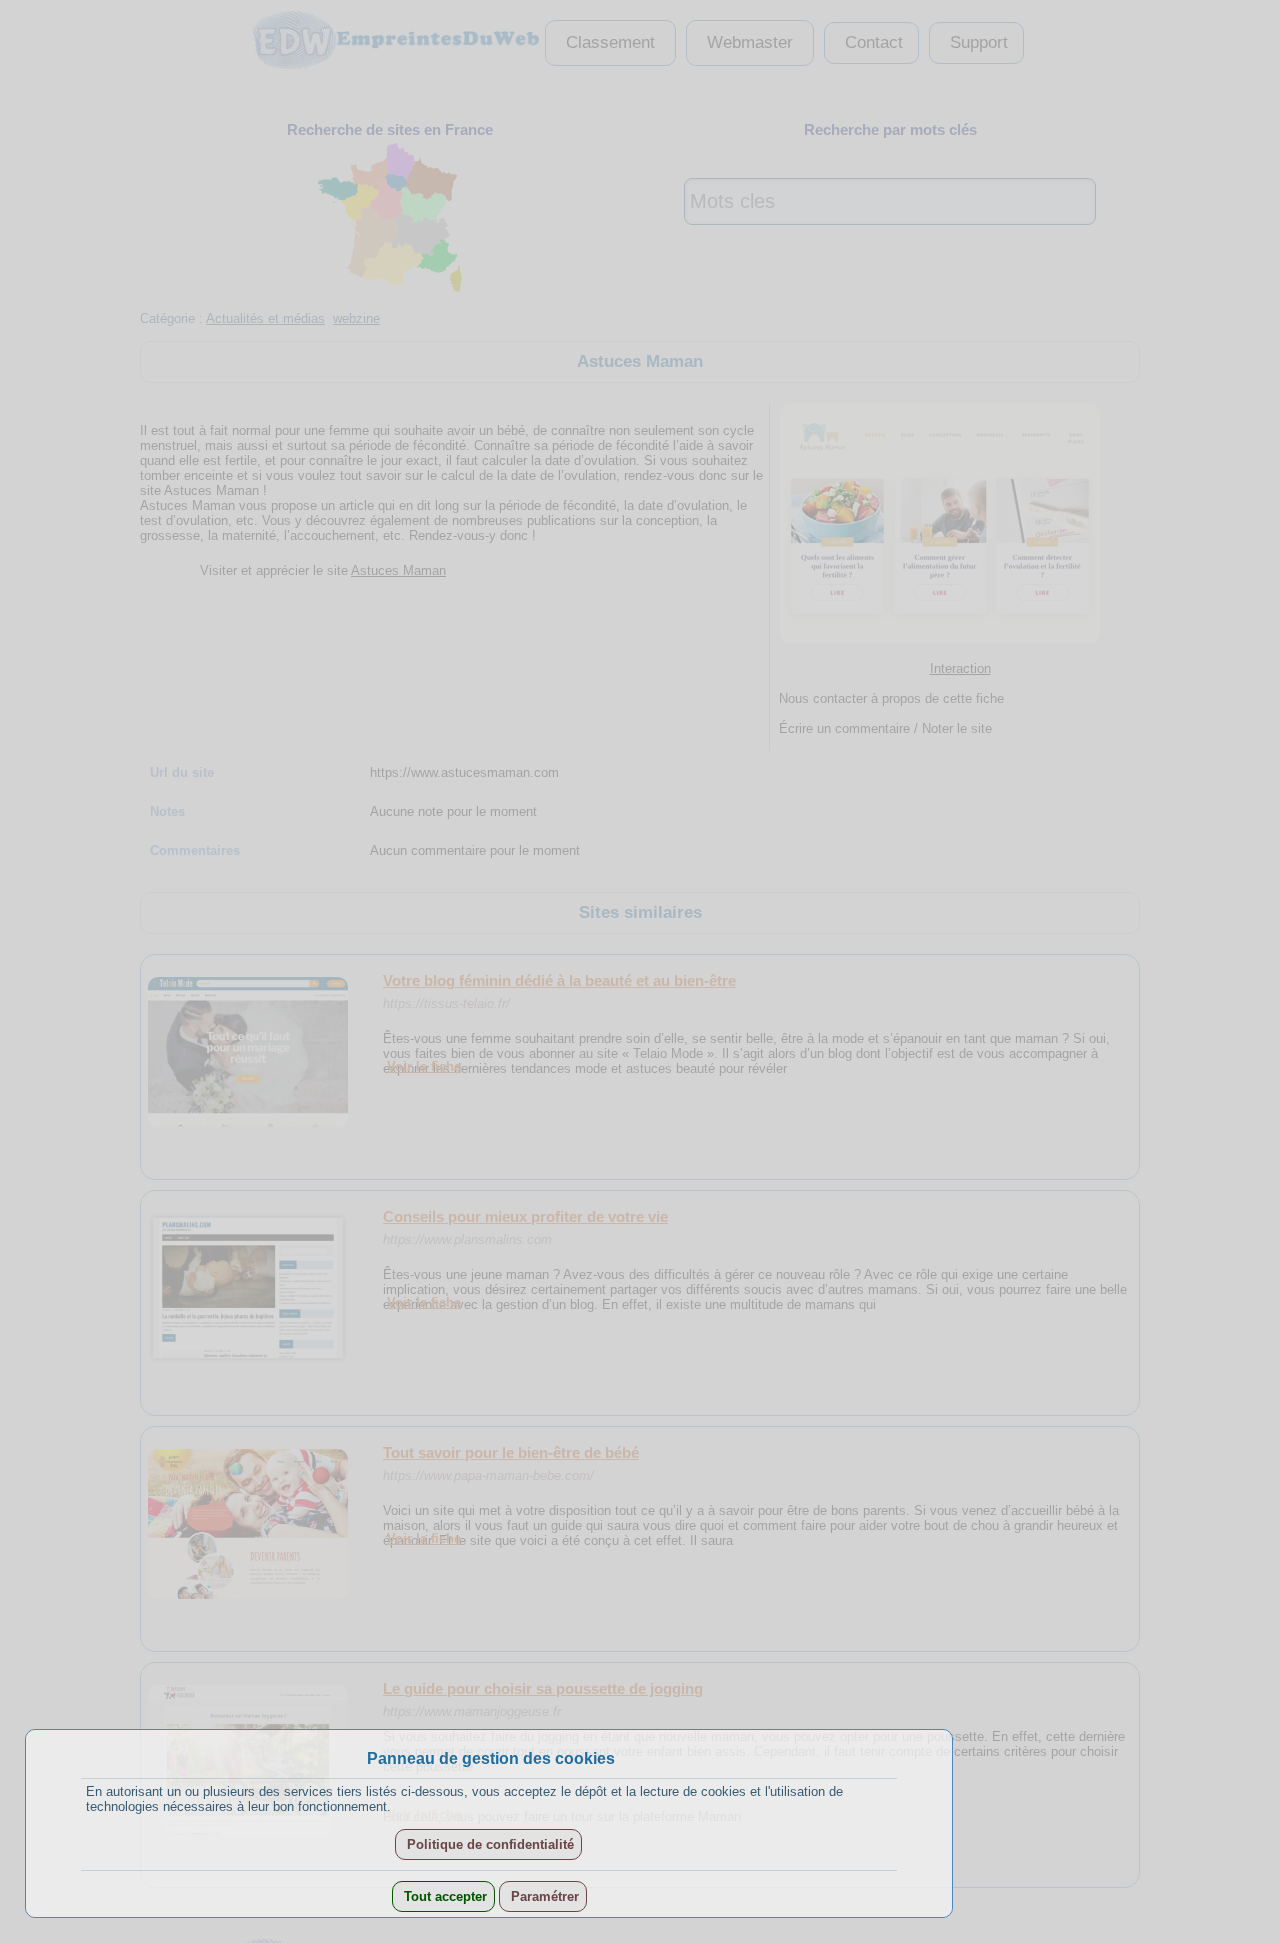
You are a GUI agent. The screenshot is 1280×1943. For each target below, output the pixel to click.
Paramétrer (543, 1896)
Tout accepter (443, 1896)
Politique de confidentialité (488, 1844)
